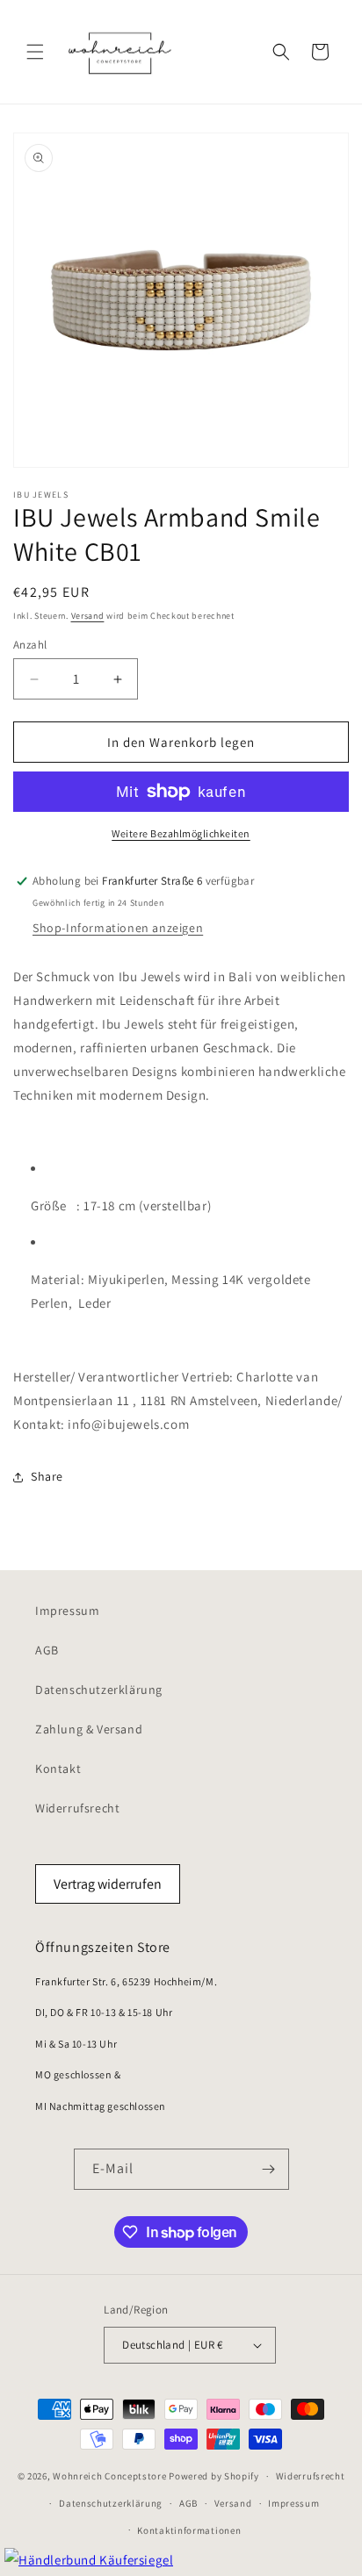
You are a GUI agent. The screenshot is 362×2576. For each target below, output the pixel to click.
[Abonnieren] (269, 2169)
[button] (35, 52)
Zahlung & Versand (89, 1729)
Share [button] (47, 1476)
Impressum (67, 1611)
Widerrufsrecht (77, 1808)
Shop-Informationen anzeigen (118, 928)
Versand (88, 616)
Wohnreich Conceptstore (109, 2476)
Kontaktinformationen (189, 2530)
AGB (47, 1650)
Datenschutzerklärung (99, 1690)
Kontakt (58, 1769)
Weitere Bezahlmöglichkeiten (181, 833)
